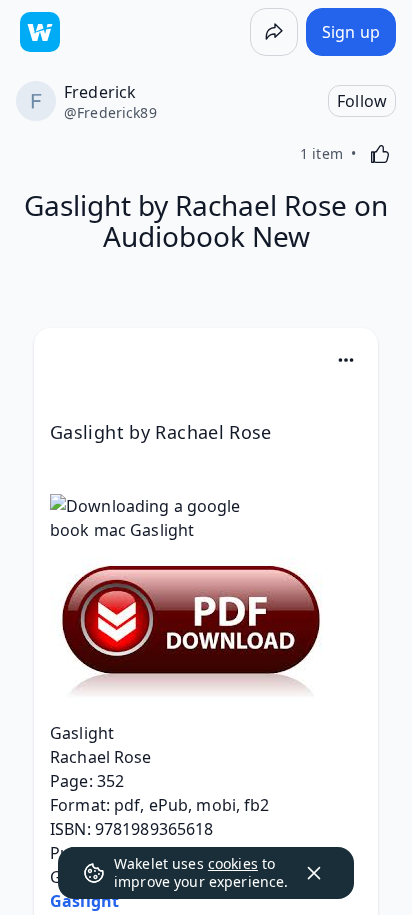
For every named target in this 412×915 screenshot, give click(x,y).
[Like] (380, 154)
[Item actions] (346, 360)
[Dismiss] (314, 873)
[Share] (274, 32)
